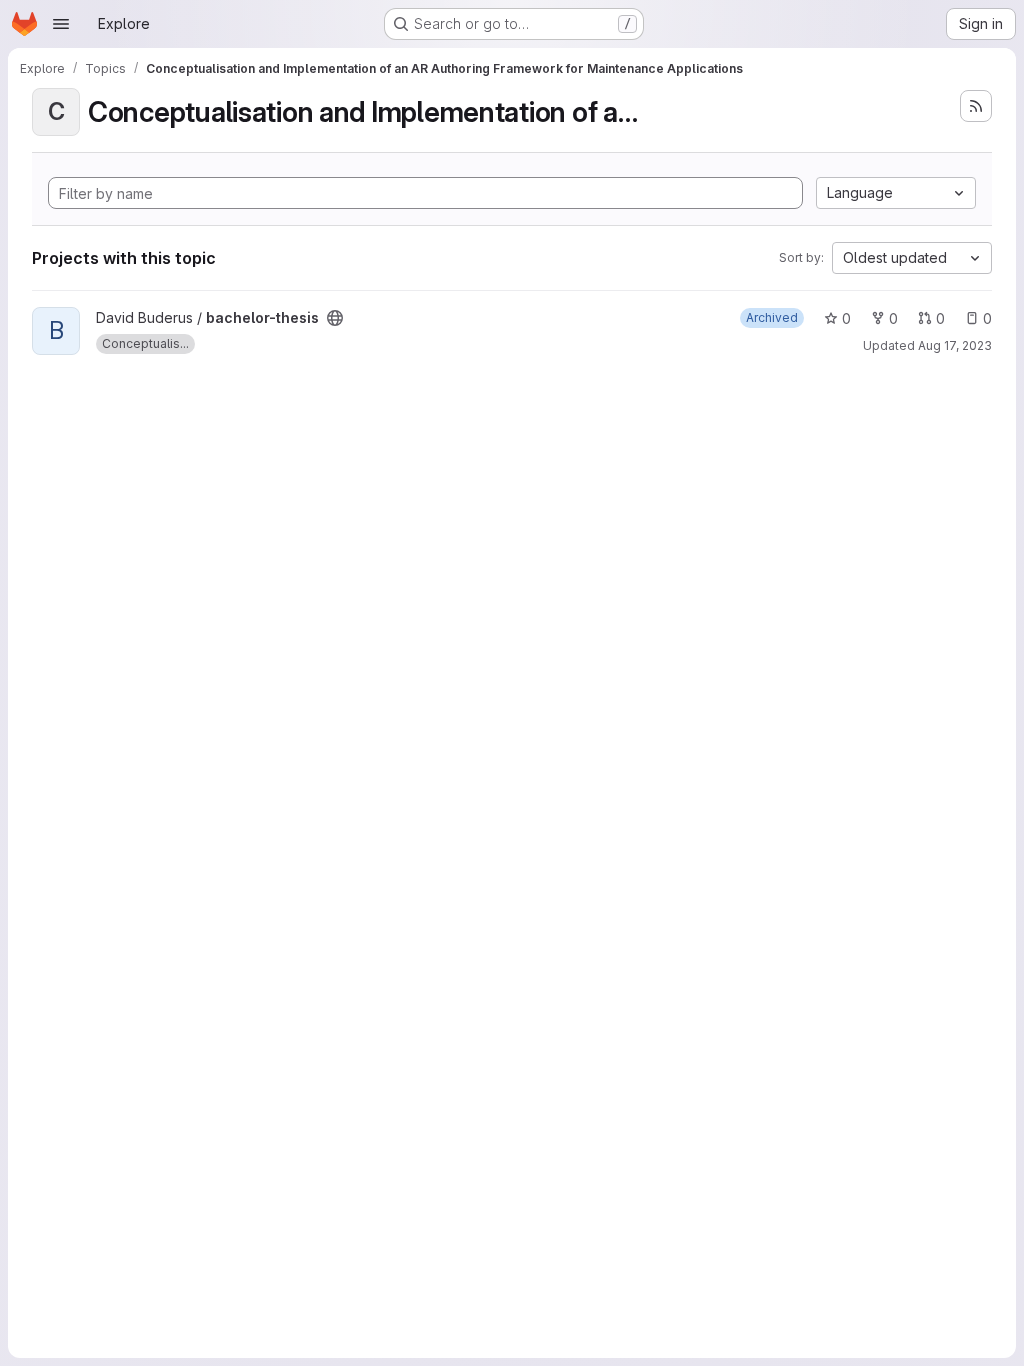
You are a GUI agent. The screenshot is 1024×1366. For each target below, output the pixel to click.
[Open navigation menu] (61, 24)
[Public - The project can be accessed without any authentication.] (335, 318)
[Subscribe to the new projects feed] (976, 106)
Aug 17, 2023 (955, 345)
